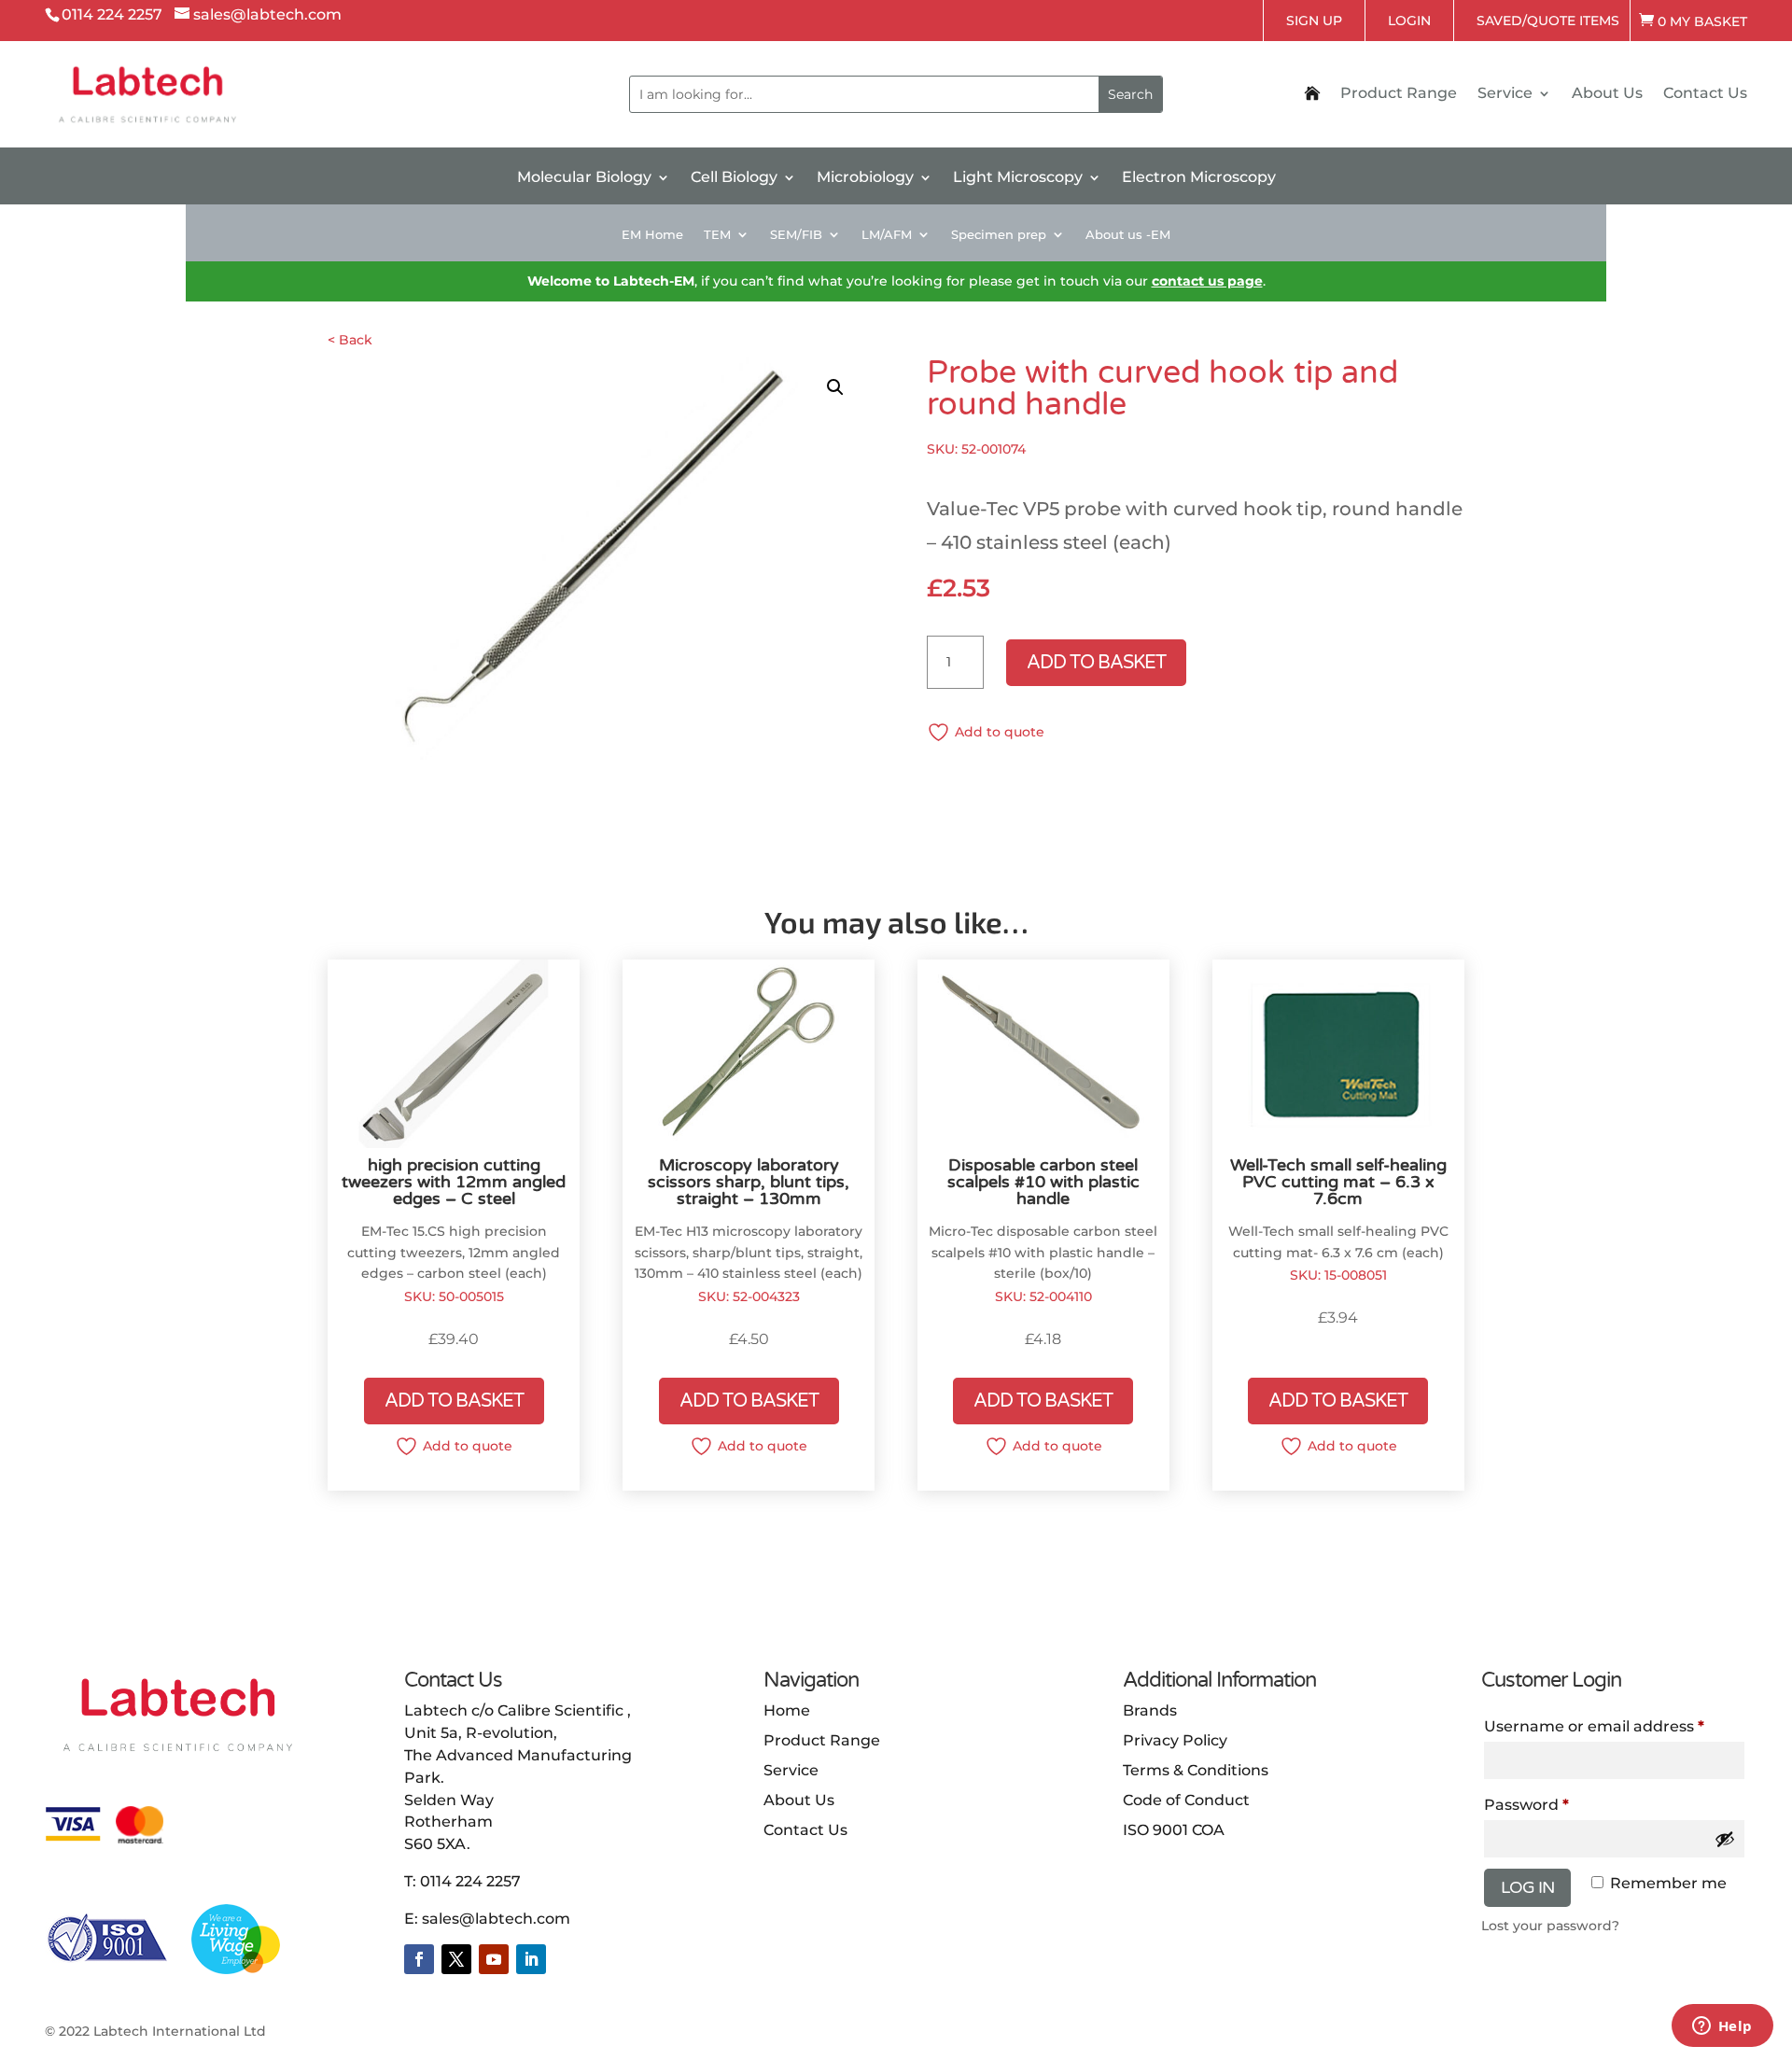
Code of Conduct (1186, 1800)
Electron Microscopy (1199, 178)
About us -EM (1128, 235)
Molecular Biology (584, 178)
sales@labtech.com (496, 1919)
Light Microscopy (1018, 178)
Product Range (1399, 94)
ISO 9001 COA (1174, 1830)
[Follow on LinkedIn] (531, 1959)
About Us (1607, 94)
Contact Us (1705, 94)
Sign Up (1314, 21)
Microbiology (865, 178)
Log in (1527, 1887)
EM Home (652, 235)
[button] (835, 387)
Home (787, 1710)
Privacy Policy (1175, 1740)
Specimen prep (999, 235)
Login (1409, 21)
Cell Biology (734, 178)
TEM (717, 235)
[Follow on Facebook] (419, 1959)
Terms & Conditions (1196, 1770)
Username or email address (1594, 1726)
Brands (1150, 1710)
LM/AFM (887, 235)
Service (1505, 94)
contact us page (1207, 281)
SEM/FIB (796, 235)
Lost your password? (1550, 1926)
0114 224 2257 (470, 1881)
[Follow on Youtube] (494, 1959)
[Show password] (1725, 1839)
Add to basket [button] (454, 1401)
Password (1526, 1805)
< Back (350, 340)
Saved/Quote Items (1548, 21)
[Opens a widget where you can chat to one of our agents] (1722, 2027)
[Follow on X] (456, 1959)
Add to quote (1000, 732)
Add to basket (1096, 663)
